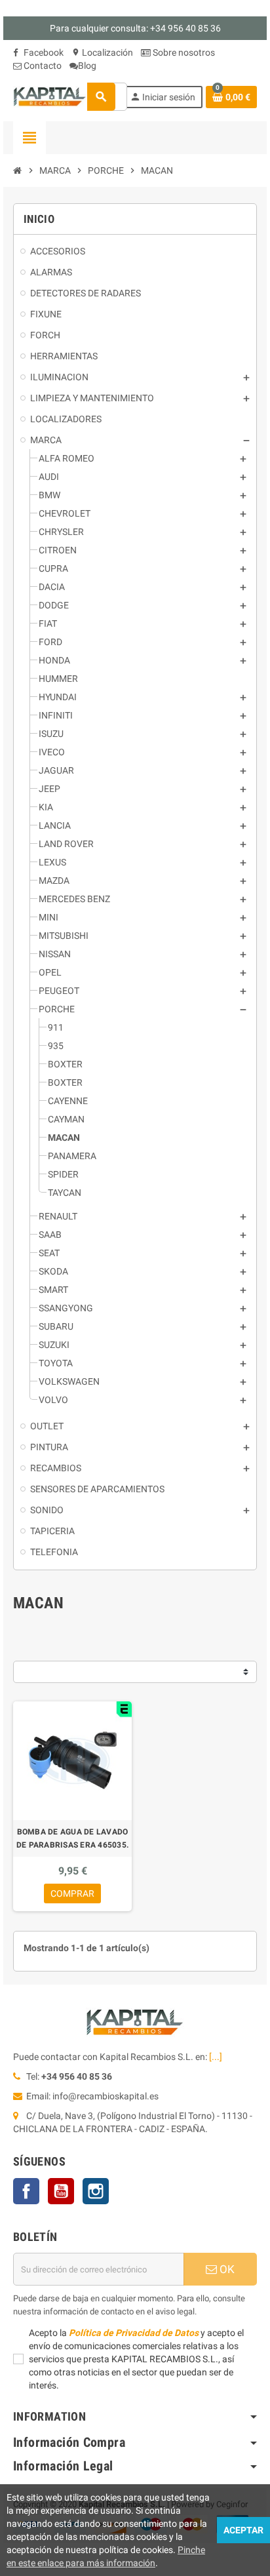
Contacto (42, 66)
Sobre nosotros (183, 52)
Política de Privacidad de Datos (134, 2333)
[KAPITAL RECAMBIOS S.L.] (50, 96)
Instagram (96, 2191)
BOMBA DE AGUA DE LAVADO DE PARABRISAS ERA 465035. (72, 1838)
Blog (87, 66)
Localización (102, 52)
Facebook (43, 52)
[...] (216, 2057)
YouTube (61, 2191)
